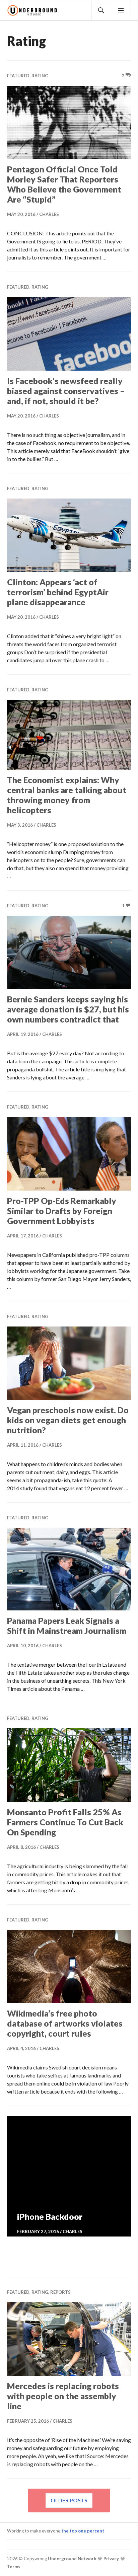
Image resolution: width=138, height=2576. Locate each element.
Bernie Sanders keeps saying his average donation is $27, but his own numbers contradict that (68, 1009)
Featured (18, 76)
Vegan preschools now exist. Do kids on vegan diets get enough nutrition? (68, 1420)
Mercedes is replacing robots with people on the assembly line (63, 2396)
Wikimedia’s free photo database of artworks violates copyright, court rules (65, 2023)
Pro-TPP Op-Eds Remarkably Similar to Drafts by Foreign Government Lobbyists (62, 1211)
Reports (60, 2292)
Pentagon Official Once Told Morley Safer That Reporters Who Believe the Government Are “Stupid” (64, 184)
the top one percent (83, 2531)
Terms (14, 2567)
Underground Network (72, 2559)
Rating (40, 76)
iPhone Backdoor (50, 2216)
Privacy (111, 2559)
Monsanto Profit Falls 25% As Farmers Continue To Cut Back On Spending (65, 1822)
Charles (49, 214)
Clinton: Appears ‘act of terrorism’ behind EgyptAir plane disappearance (58, 592)
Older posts (69, 2500)
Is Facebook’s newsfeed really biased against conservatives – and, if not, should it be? (66, 391)
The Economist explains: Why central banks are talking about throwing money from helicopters (67, 795)
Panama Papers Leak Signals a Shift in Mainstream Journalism (67, 1625)
